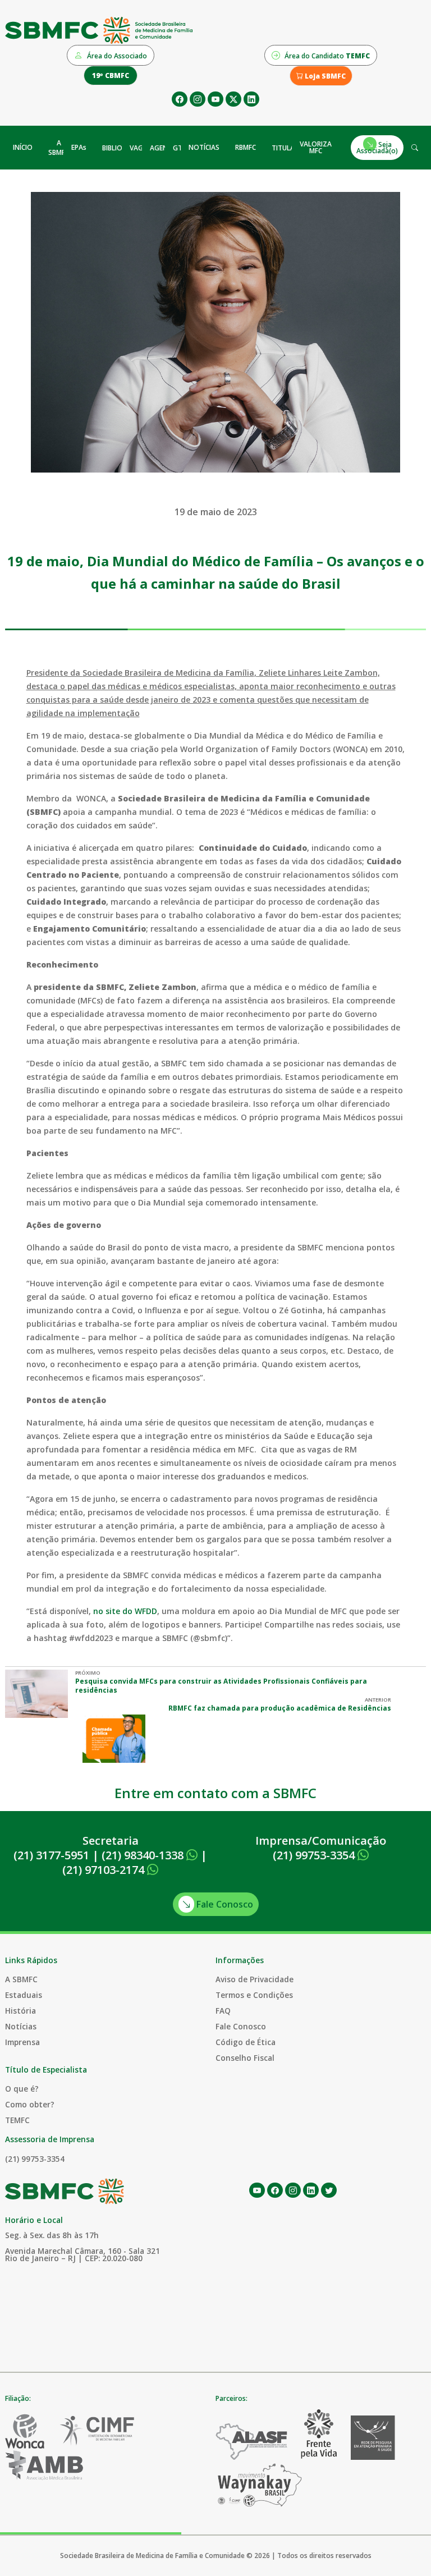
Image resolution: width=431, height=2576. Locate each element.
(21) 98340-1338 (144, 1855)
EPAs (79, 147)
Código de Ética (246, 2042)
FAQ (223, 2011)
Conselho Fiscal (245, 2058)
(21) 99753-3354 (315, 1855)
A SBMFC (59, 148)
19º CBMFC (111, 75)
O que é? (22, 2089)
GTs (179, 148)
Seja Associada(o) (377, 147)
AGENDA (164, 148)
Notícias (21, 2026)
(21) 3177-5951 (51, 1855)
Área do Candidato (326, 56)
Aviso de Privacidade (255, 1979)
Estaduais (24, 1995)
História (20, 2011)
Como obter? (30, 2104)
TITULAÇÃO (290, 148)
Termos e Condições (254, 1995)
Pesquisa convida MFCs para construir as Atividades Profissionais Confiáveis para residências (221, 1686)
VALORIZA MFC (316, 147)
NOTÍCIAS (204, 147)
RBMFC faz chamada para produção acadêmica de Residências (280, 1708)
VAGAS (141, 148)
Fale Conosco (224, 1904)
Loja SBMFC (324, 76)
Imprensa (22, 2042)
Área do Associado (116, 56)
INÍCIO (23, 147)
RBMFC (246, 147)
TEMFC (17, 2120)
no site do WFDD (125, 1611)
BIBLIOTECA (120, 148)
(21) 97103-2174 (105, 1870)
